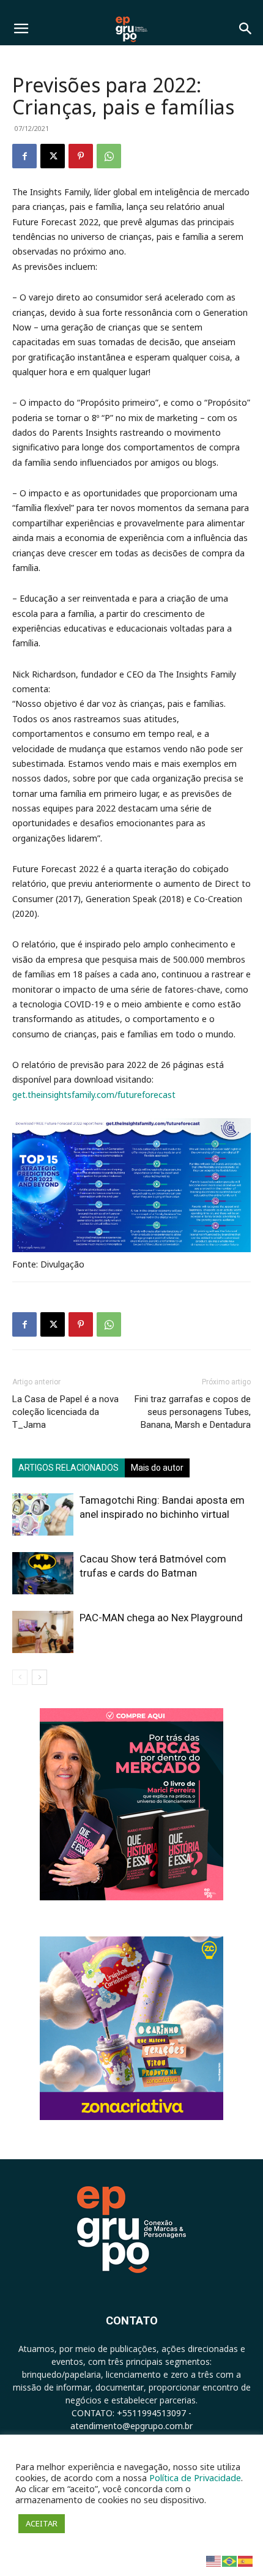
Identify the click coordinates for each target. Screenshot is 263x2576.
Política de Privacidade (195, 2477)
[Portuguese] (230, 2560)
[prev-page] (20, 1677)
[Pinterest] (81, 156)
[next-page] (39, 1677)
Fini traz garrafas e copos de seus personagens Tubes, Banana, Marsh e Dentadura (193, 1412)
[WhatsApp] (109, 156)
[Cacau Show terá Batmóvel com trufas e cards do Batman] (43, 1573)
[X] (53, 156)
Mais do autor (157, 1468)
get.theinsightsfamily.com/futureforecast (94, 1095)
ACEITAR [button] (42, 2523)
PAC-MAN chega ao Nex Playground (161, 1618)
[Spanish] (246, 2560)
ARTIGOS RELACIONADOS (69, 1468)
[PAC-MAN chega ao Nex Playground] (43, 1632)
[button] (21, 29)
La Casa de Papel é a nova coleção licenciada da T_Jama (65, 1412)
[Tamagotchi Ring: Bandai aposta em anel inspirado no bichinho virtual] (43, 1514)
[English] (214, 2560)
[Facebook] (24, 156)
